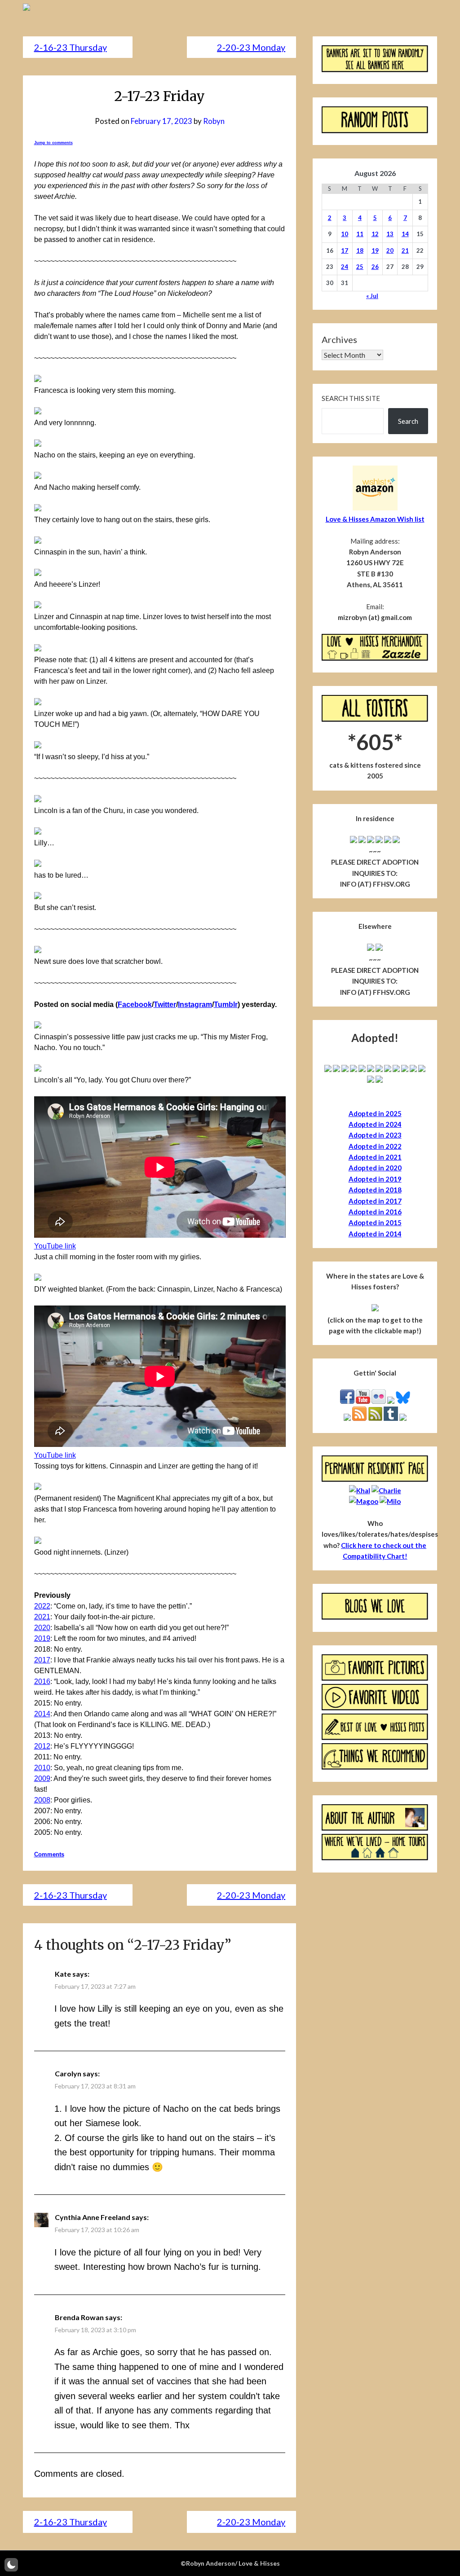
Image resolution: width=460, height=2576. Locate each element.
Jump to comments (53, 143)
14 (405, 234)
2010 (42, 1768)
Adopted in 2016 (375, 1212)
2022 (42, 1606)
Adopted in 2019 (375, 1179)
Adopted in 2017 (375, 1201)
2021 (42, 1617)
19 (375, 251)
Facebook (135, 1004)
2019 (42, 1638)
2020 (42, 1628)
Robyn (214, 121)
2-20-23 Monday (251, 47)
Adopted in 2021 (375, 1157)
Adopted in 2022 (375, 1146)
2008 (42, 1800)
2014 (42, 1714)
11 (360, 234)
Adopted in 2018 (375, 1190)
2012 (42, 1746)
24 (345, 267)
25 (360, 267)
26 (375, 267)
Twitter (165, 1004)
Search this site (351, 398)
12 (375, 234)
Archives (339, 339)
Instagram (195, 1004)
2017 (42, 1660)
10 (345, 234)
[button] (11, 2565)
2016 (42, 1681)
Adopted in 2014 (375, 1234)
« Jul (372, 296)
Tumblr (226, 1004)
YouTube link (55, 1246)
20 (390, 251)
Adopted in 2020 (375, 1168)
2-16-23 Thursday (71, 47)
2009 (42, 1778)
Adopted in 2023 (375, 1135)
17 (345, 251)
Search (408, 421)
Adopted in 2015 (375, 1222)
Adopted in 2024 (375, 1124)
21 (405, 251)
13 (390, 234)
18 (360, 251)
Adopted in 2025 (375, 1113)
